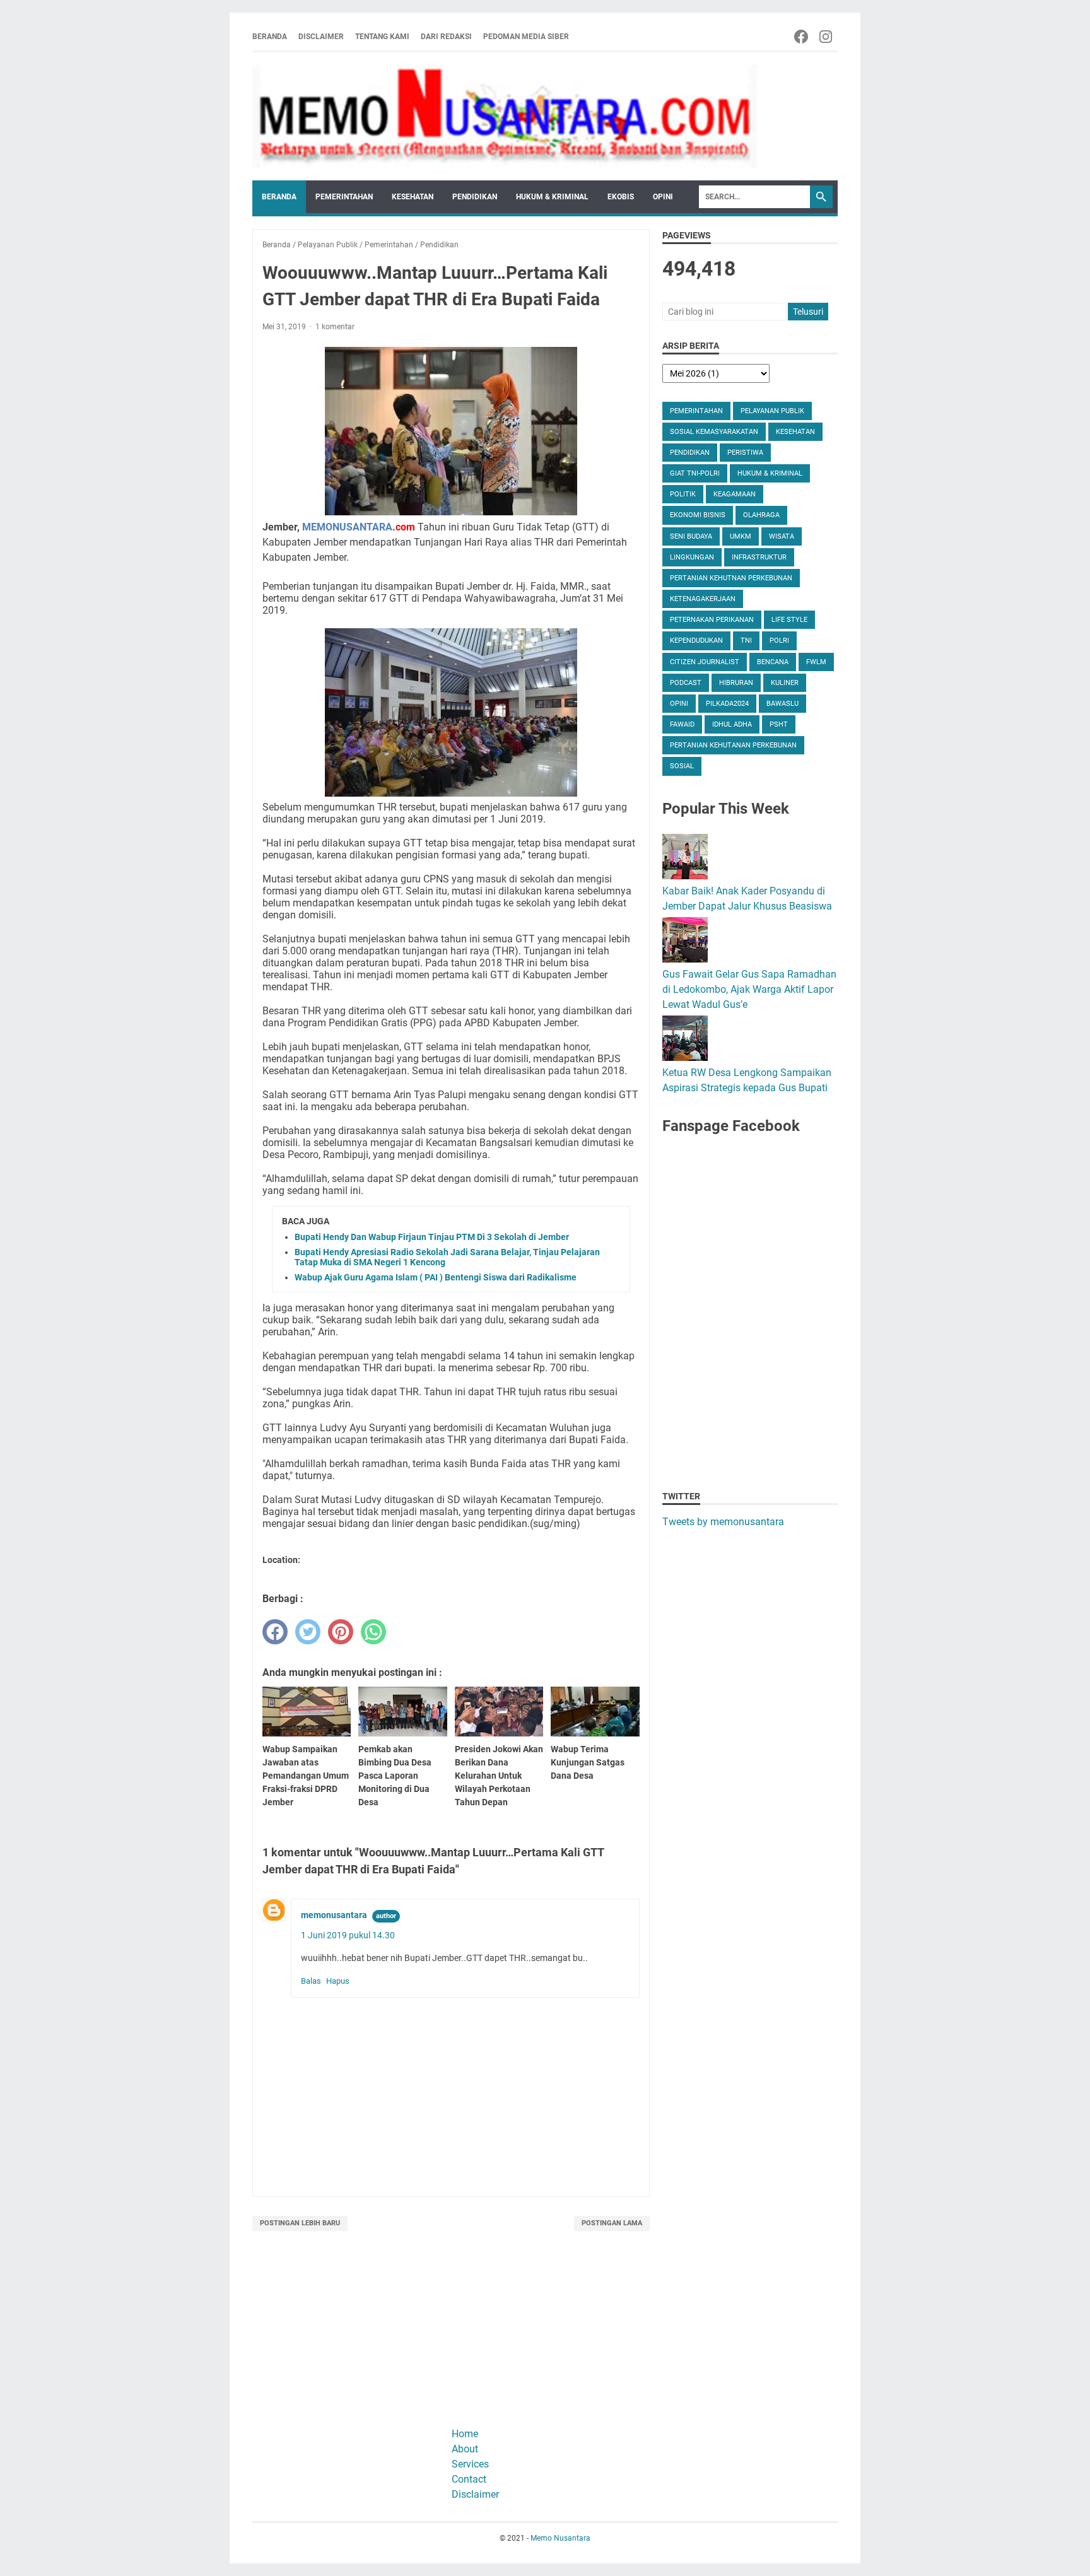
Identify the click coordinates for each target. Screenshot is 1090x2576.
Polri (779, 641)
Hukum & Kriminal (552, 197)
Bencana (773, 662)
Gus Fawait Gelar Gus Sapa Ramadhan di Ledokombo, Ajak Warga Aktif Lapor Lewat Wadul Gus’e (749, 989)
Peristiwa (745, 453)
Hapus (338, 1981)
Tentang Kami (382, 37)
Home (465, 2434)
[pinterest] (341, 1632)
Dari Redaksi (446, 37)
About (465, 2449)
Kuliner (785, 683)
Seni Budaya (691, 536)
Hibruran (736, 683)
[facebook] (275, 1632)
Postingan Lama (612, 2223)
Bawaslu (782, 704)
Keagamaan (735, 494)
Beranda (270, 37)
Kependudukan (696, 641)
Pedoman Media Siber (526, 37)
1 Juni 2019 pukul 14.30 (348, 1935)
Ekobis (621, 197)
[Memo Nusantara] (505, 116)
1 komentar (335, 327)
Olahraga (761, 515)
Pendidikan (475, 197)
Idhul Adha (732, 724)
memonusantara (334, 1915)
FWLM (816, 662)
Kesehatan (413, 197)
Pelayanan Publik (772, 411)
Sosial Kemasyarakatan (714, 432)
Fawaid (682, 724)
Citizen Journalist (705, 662)
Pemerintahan (344, 197)
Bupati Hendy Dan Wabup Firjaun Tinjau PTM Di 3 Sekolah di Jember (432, 1237)
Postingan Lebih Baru (300, 2223)
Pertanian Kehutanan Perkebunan (733, 745)
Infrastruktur (759, 557)
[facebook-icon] (802, 37)
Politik (683, 494)
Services (470, 2464)
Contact (469, 2479)
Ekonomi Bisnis (698, 515)
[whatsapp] (373, 1632)
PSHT (779, 724)
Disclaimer (321, 37)
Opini (663, 197)
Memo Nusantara (560, 2538)
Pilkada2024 (727, 704)
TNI (746, 641)
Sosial (682, 766)
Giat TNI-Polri (695, 473)
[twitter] (308, 1632)
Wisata (782, 536)
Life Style (789, 620)
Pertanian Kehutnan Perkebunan (731, 578)
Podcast (686, 683)
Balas (311, 1981)
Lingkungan (692, 557)
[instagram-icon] (827, 37)
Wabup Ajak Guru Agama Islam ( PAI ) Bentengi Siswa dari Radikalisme (436, 1277)
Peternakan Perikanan (712, 620)
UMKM (741, 536)
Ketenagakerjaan (703, 599)
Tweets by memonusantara (723, 1522)
